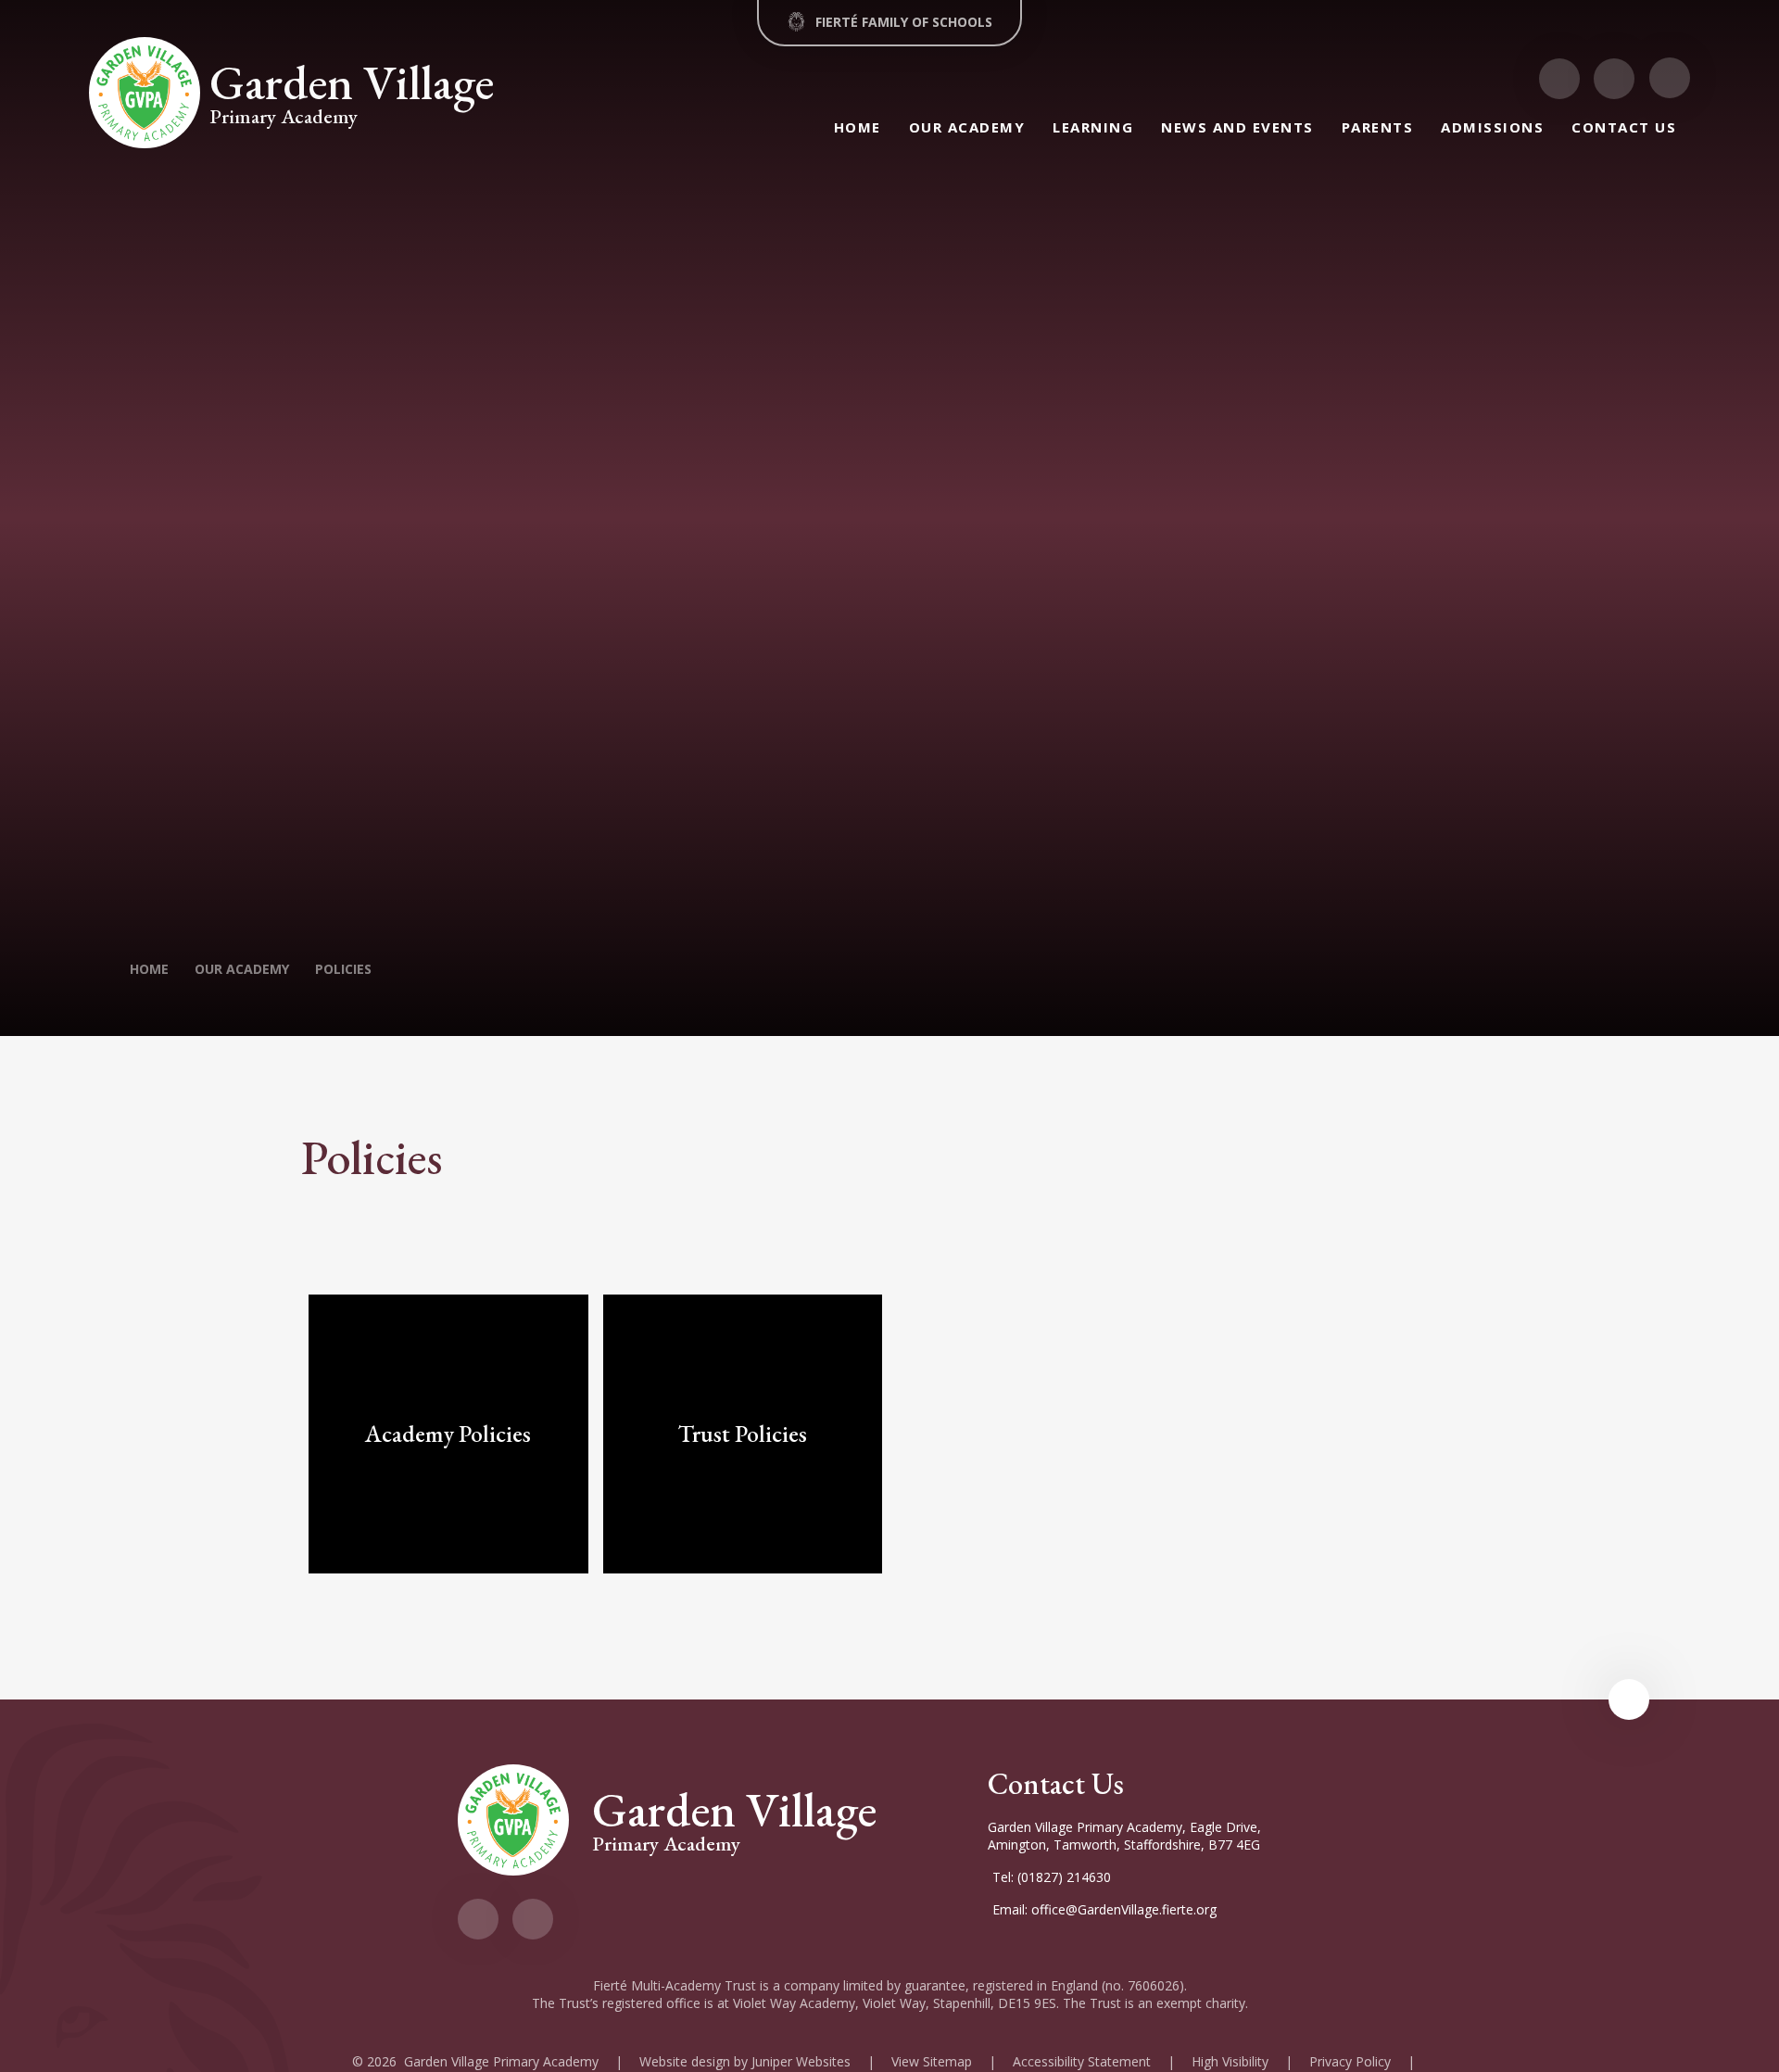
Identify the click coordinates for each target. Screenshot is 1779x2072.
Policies (343, 969)
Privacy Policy (1350, 2061)
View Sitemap (932, 2061)
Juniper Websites (801, 2061)
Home (149, 969)
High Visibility (1230, 2061)
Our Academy (242, 969)
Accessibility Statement (1082, 2061)
